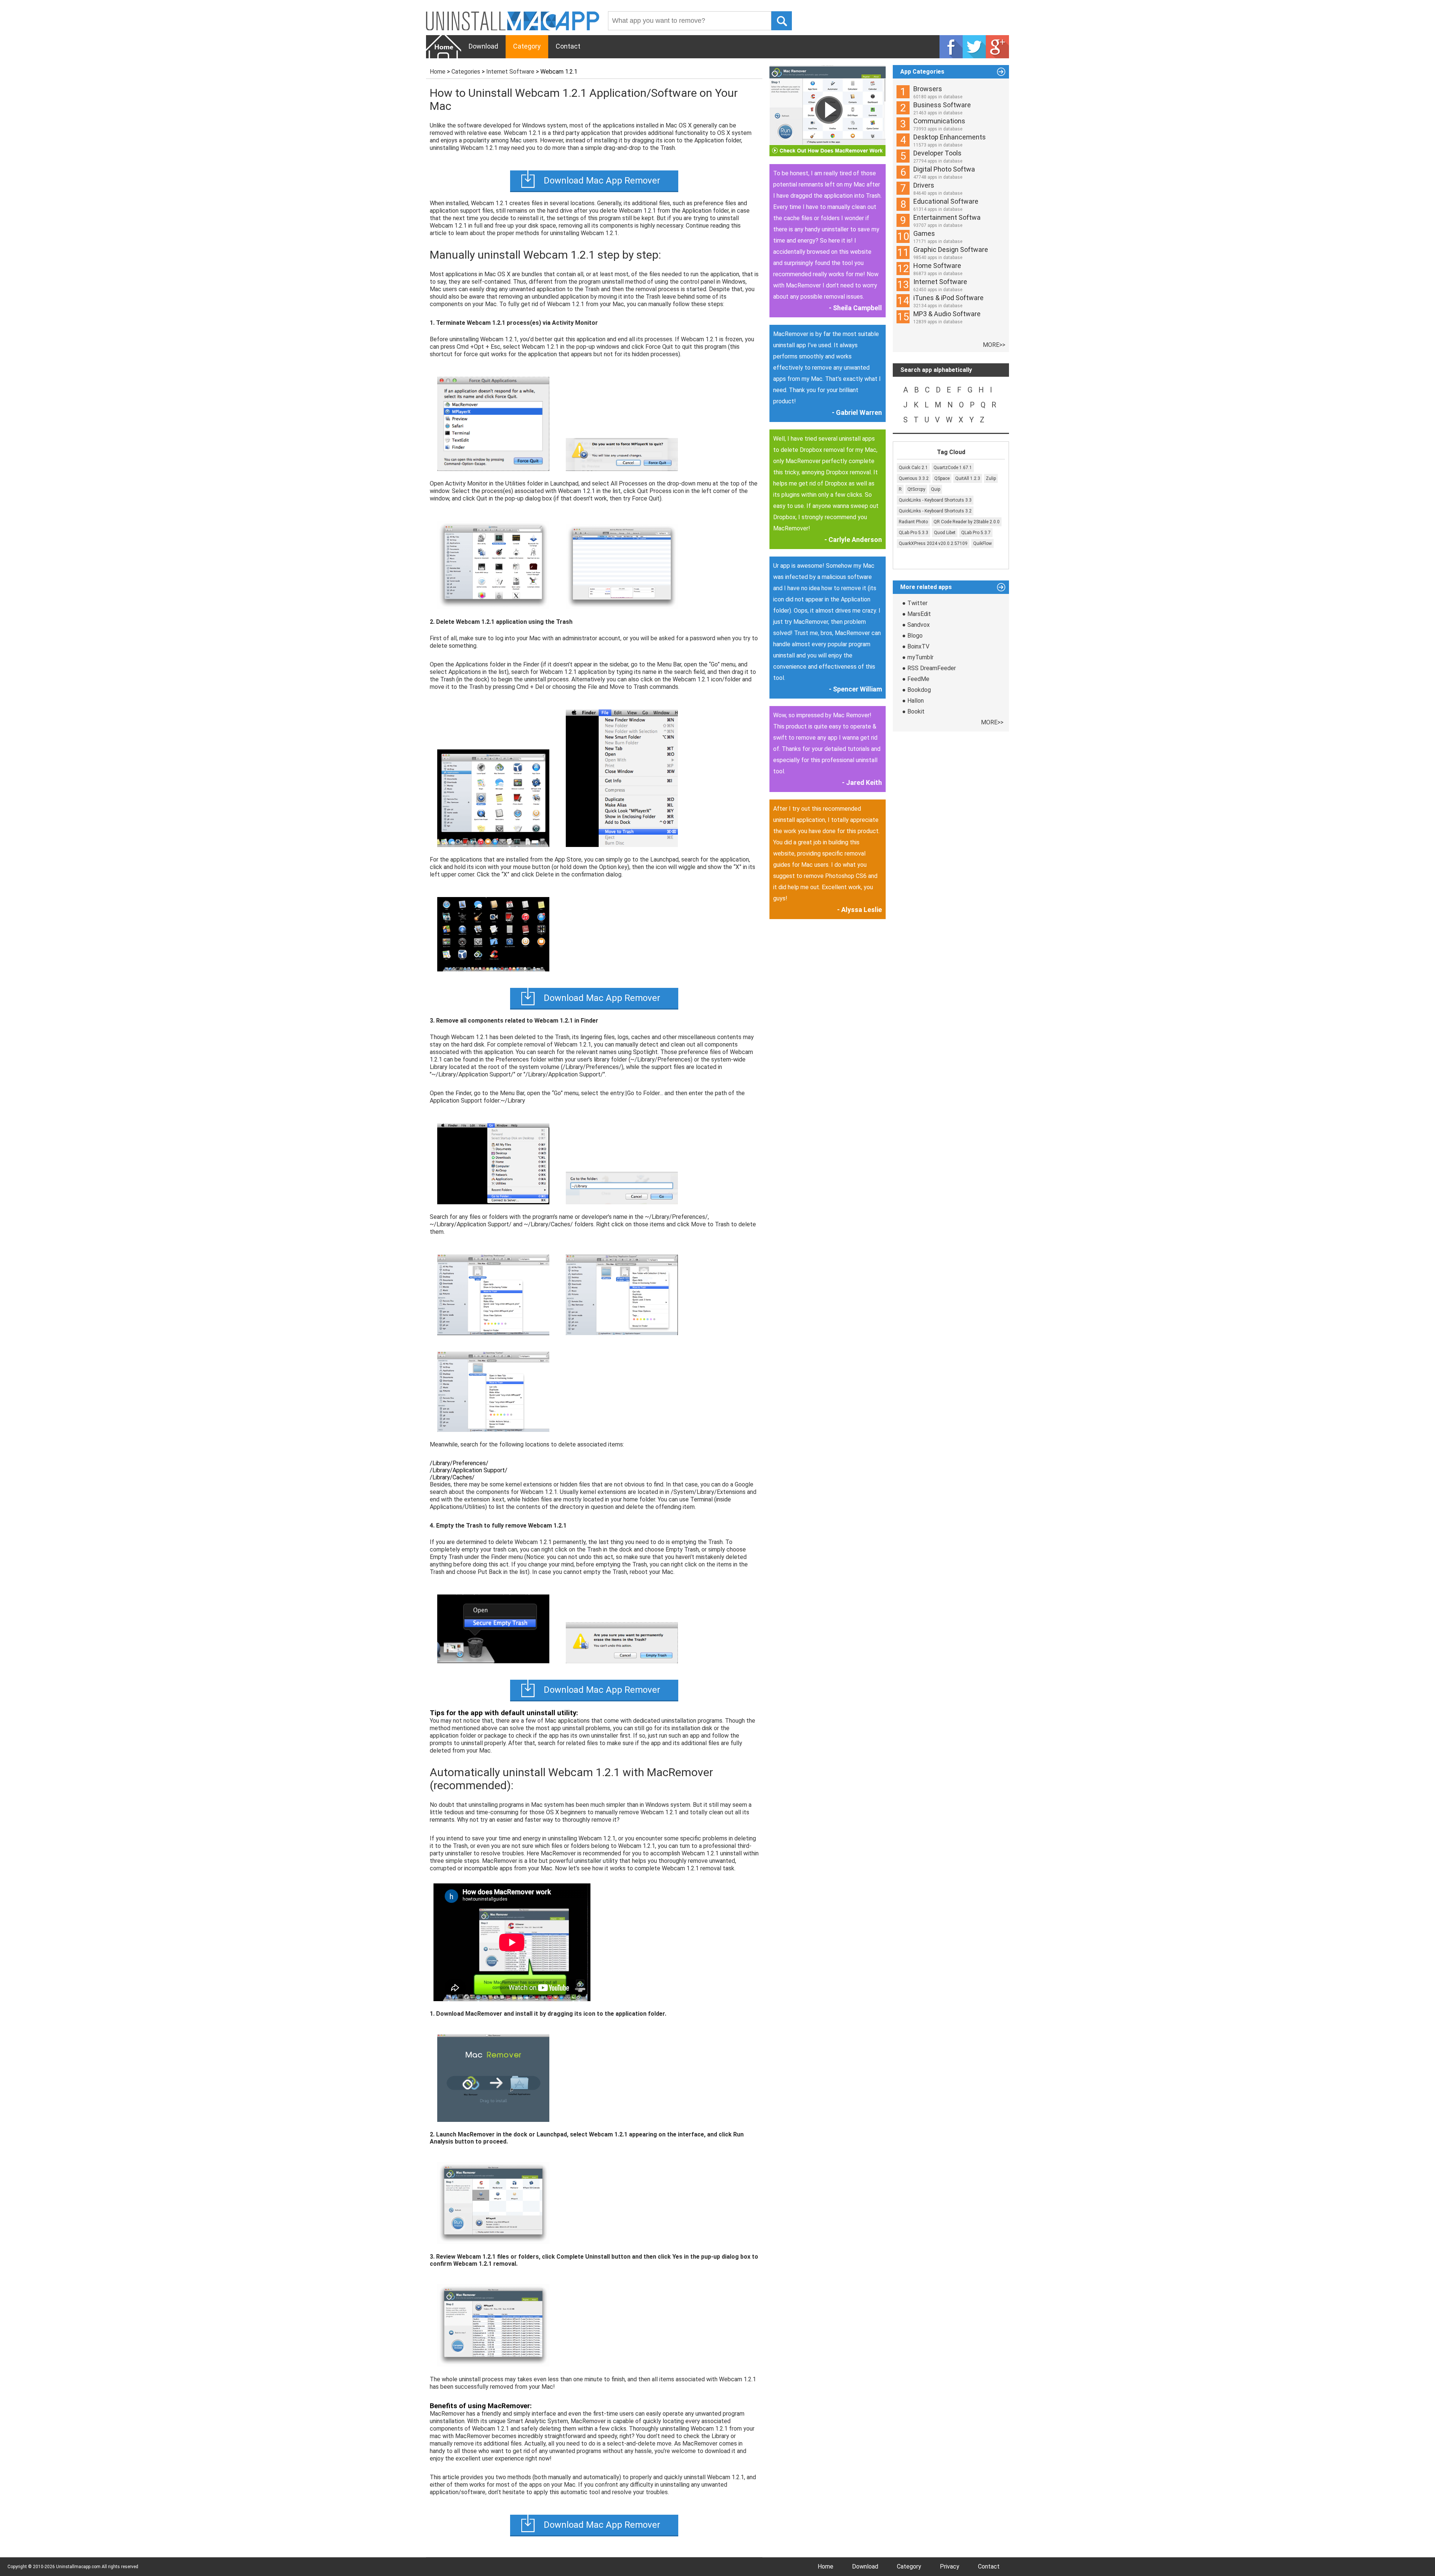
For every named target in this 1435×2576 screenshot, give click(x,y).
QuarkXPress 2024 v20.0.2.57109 (933, 543)
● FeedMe (916, 679)
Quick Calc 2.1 (913, 468)
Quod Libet (945, 533)
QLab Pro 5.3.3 (914, 533)
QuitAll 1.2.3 (968, 478)
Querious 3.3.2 (914, 478)
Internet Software (510, 72)
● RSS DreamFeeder (929, 668)
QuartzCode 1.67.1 (953, 468)
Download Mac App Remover (602, 181)
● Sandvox (916, 625)
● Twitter (915, 603)
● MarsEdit (916, 614)
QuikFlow (982, 543)
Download (483, 46)
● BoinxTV (916, 646)
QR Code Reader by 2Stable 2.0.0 (967, 522)
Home (438, 72)
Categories (466, 72)
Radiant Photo (913, 522)
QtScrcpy (916, 489)
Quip (936, 489)
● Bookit (913, 711)
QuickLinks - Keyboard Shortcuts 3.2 (935, 511)
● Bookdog (916, 690)
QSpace (942, 478)
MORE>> (994, 345)
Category (527, 46)
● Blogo (912, 636)
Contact (568, 46)
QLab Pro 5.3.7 (976, 533)
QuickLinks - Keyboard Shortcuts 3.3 (935, 500)
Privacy (950, 2566)
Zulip (991, 478)
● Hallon (913, 701)
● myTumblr (918, 657)
